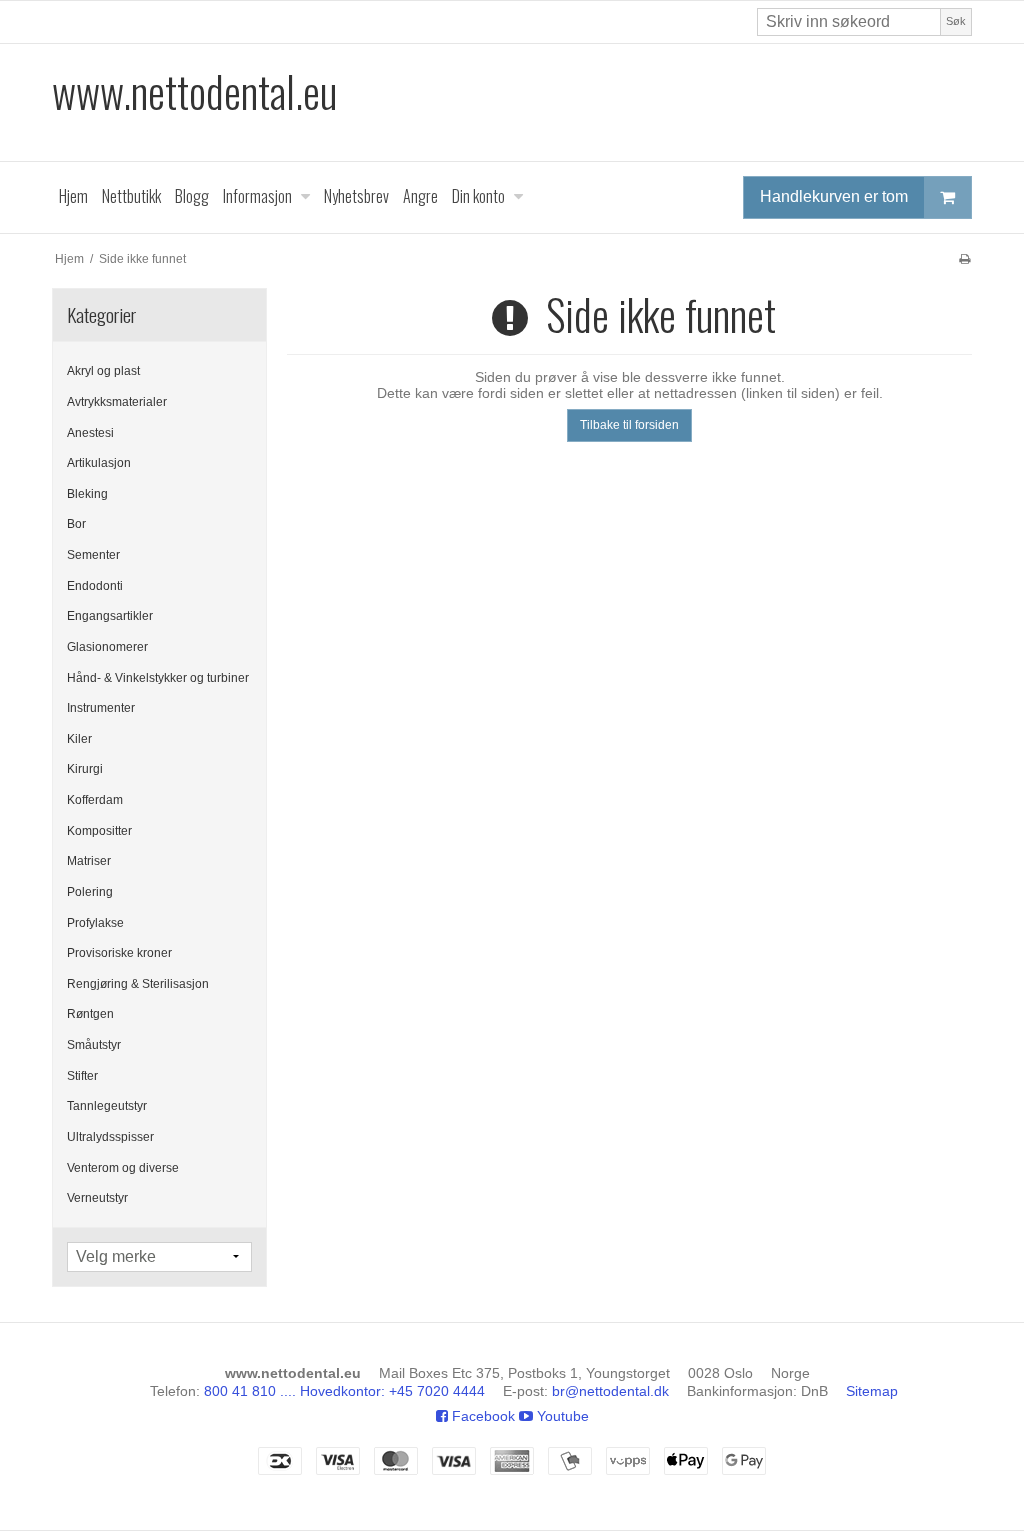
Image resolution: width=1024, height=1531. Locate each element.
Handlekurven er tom (834, 196)
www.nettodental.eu (194, 91)
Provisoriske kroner (119, 953)
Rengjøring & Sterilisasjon (138, 984)
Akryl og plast (103, 371)
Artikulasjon (99, 463)
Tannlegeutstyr (107, 1106)
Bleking (87, 494)
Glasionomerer (107, 647)
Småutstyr (94, 1045)
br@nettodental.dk (610, 1391)
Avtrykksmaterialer (117, 402)
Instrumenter (101, 708)
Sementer (93, 555)
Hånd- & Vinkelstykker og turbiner (158, 678)
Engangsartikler (110, 616)
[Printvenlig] (964, 259)
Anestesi (90, 433)
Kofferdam (95, 800)
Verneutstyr (97, 1198)
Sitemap (872, 1391)
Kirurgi (85, 769)
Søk (956, 21)
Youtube (561, 1416)
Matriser (89, 861)
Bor (76, 524)
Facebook (481, 1416)
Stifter (82, 1076)
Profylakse (95, 923)
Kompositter (99, 831)
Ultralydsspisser (110, 1137)
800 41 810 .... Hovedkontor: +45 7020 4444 (344, 1391)
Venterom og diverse (123, 1168)
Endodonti (95, 586)
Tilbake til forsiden (629, 425)
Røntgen (90, 1014)
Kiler (79, 739)
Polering (90, 892)
